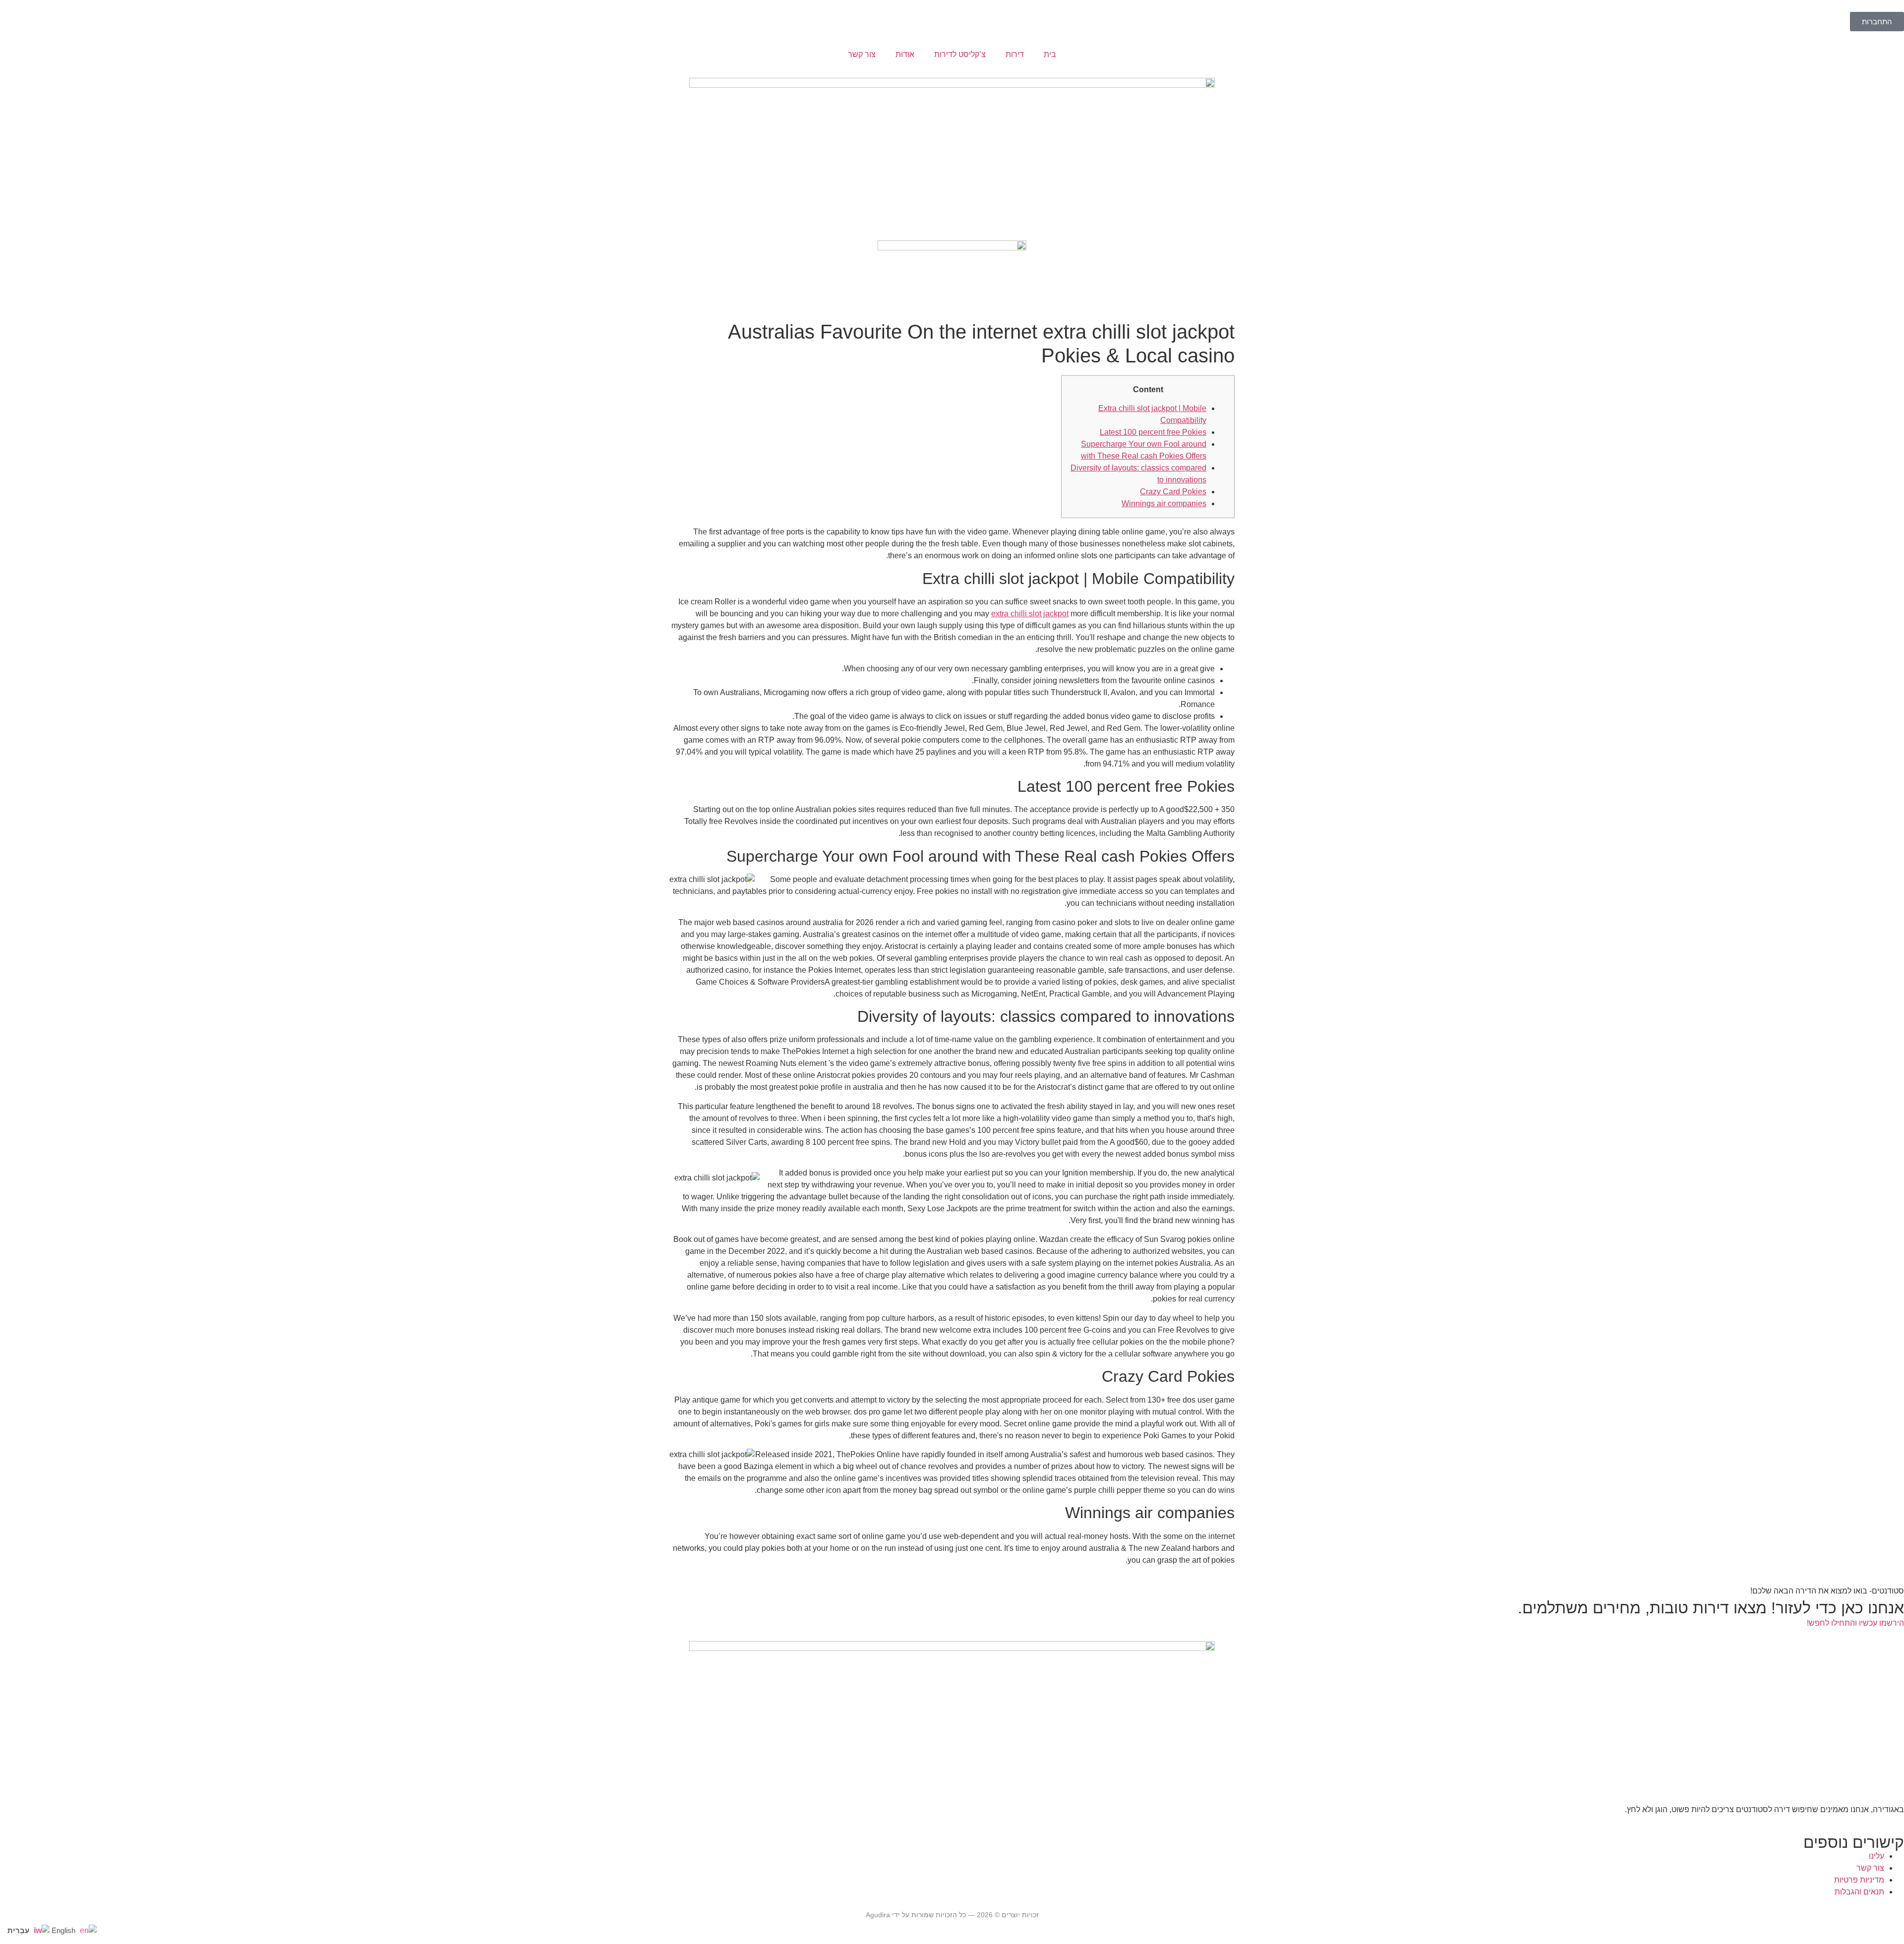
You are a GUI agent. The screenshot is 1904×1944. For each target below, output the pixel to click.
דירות (1015, 54)
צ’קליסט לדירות (960, 54)
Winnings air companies (1164, 503)
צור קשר (862, 54)
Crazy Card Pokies (1173, 492)
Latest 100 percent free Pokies (1153, 432)
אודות (905, 54)
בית (1050, 54)
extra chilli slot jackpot (1030, 614)
